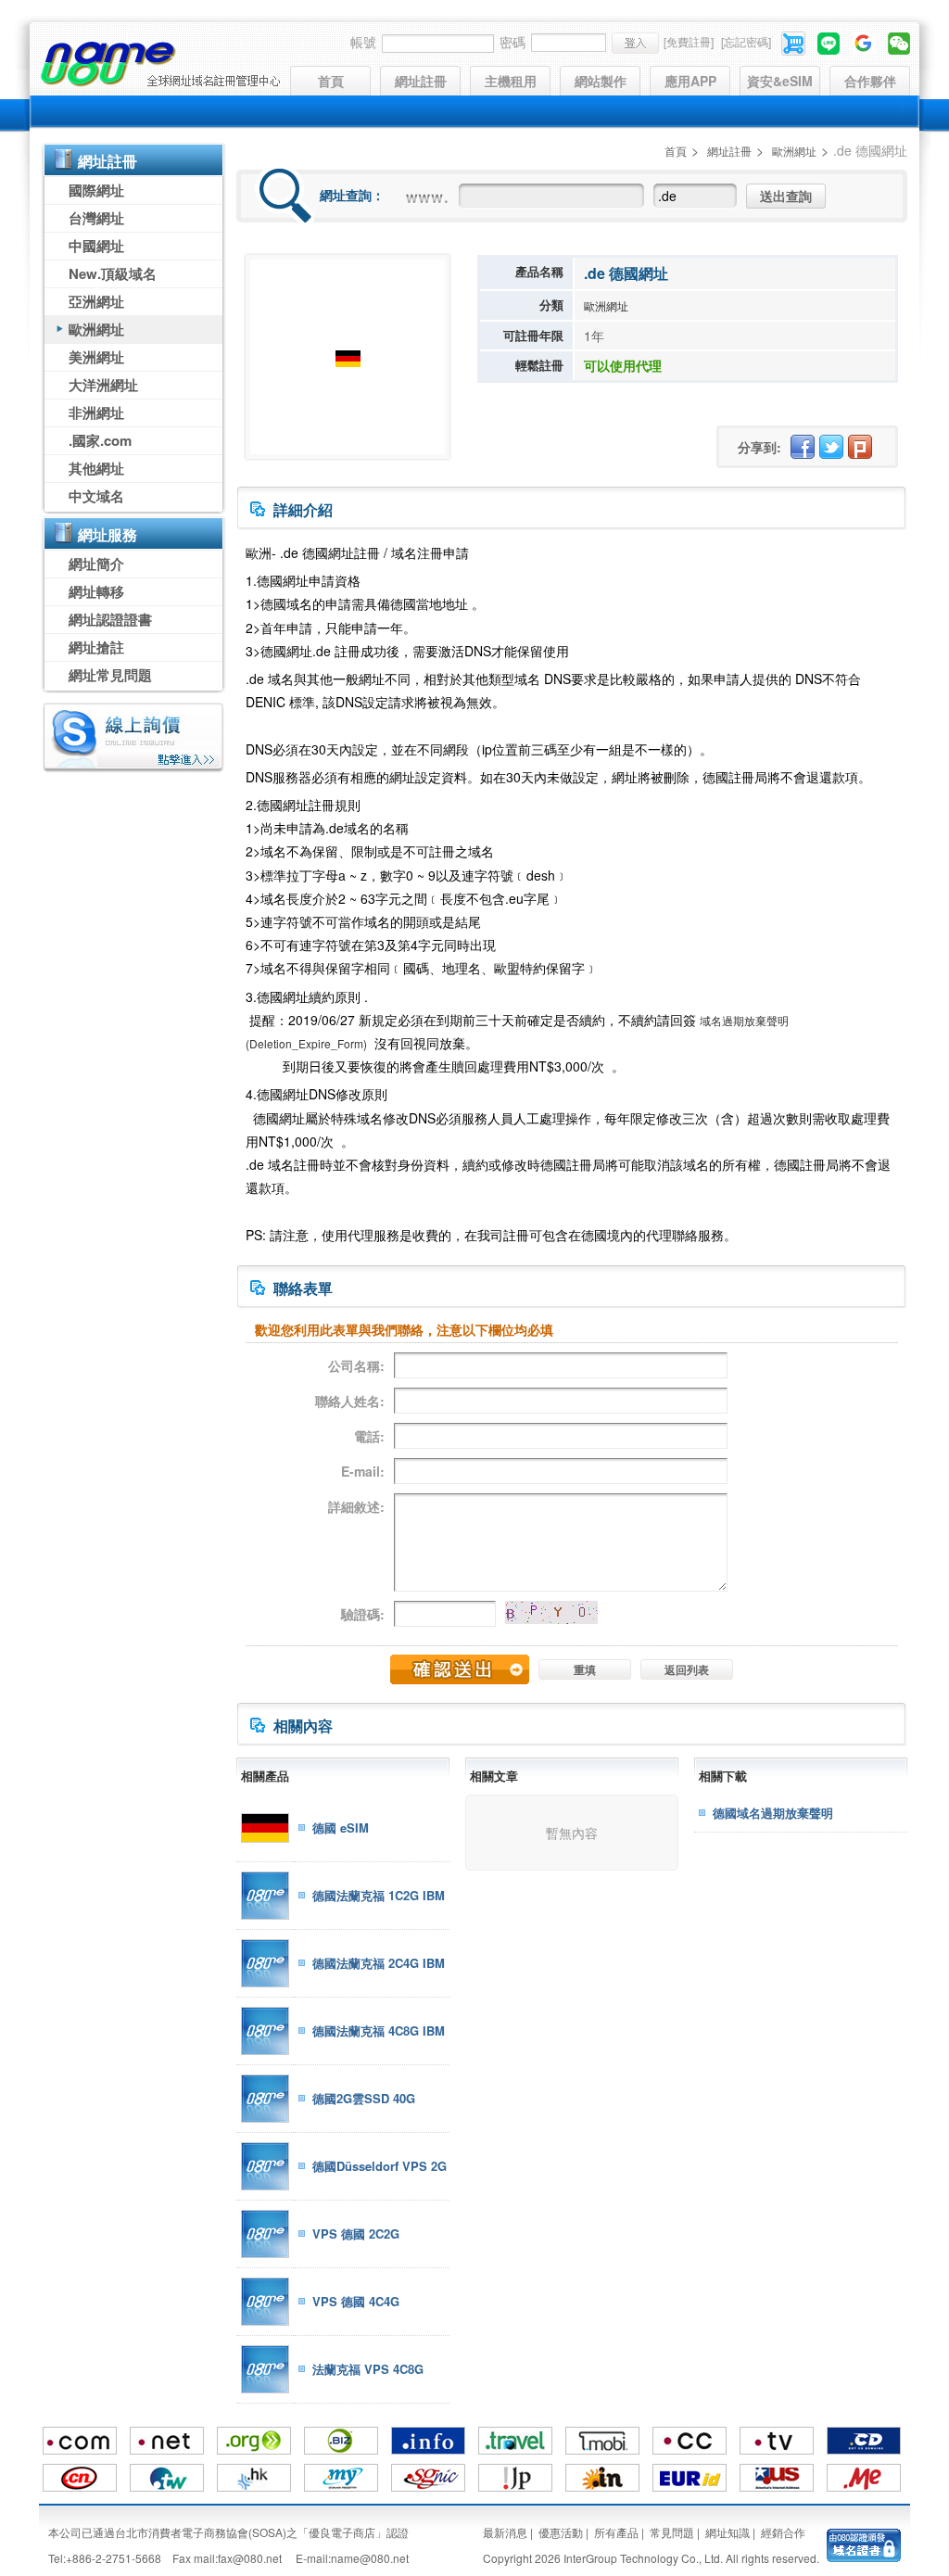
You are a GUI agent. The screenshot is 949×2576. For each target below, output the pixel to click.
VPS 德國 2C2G (356, 2233)
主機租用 (511, 81)
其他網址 (96, 468)
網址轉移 (96, 591)
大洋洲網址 (103, 385)
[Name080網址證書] (864, 2543)
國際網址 (96, 190)
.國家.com (100, 440)
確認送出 (460, 1669)
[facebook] (803, 447)
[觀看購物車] (795, 41)
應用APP (690, 81)
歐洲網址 (96, 329)
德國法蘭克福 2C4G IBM (379, 1963)
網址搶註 (96, 647)
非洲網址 (96, 412)
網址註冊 (421, 81)
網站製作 (601, 81)
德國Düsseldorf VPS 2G (380, 2166)
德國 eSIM (341, 1827)
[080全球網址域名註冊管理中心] (160, 64)
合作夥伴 (870, 81)
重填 (585, 1669)
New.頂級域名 (113, 273)
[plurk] (860, 447)
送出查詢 (786, 196)
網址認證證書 (110, 619)
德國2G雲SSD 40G (364, 2098)
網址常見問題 (110, 675)
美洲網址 (96, 357)
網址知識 (728, 2532)
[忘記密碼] (746, 41)
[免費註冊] (689, 41)
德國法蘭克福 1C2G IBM (379, 1895)
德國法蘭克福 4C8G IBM (379, 2030)
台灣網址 (96, 218)
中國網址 (96, 246)
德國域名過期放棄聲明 (773, 1813)
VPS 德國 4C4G (356, 2301)
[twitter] (831, 447)
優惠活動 (561, 2532)
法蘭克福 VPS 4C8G (368, 2369)
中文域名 (96, 496)
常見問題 (672, 2532)
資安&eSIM (780, 81)
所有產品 (616, 2532)
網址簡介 (96, 564)
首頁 (331, 81)
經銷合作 (783, 2532)
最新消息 (505, 2532)
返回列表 (687, 1669)
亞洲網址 (96, 301)
